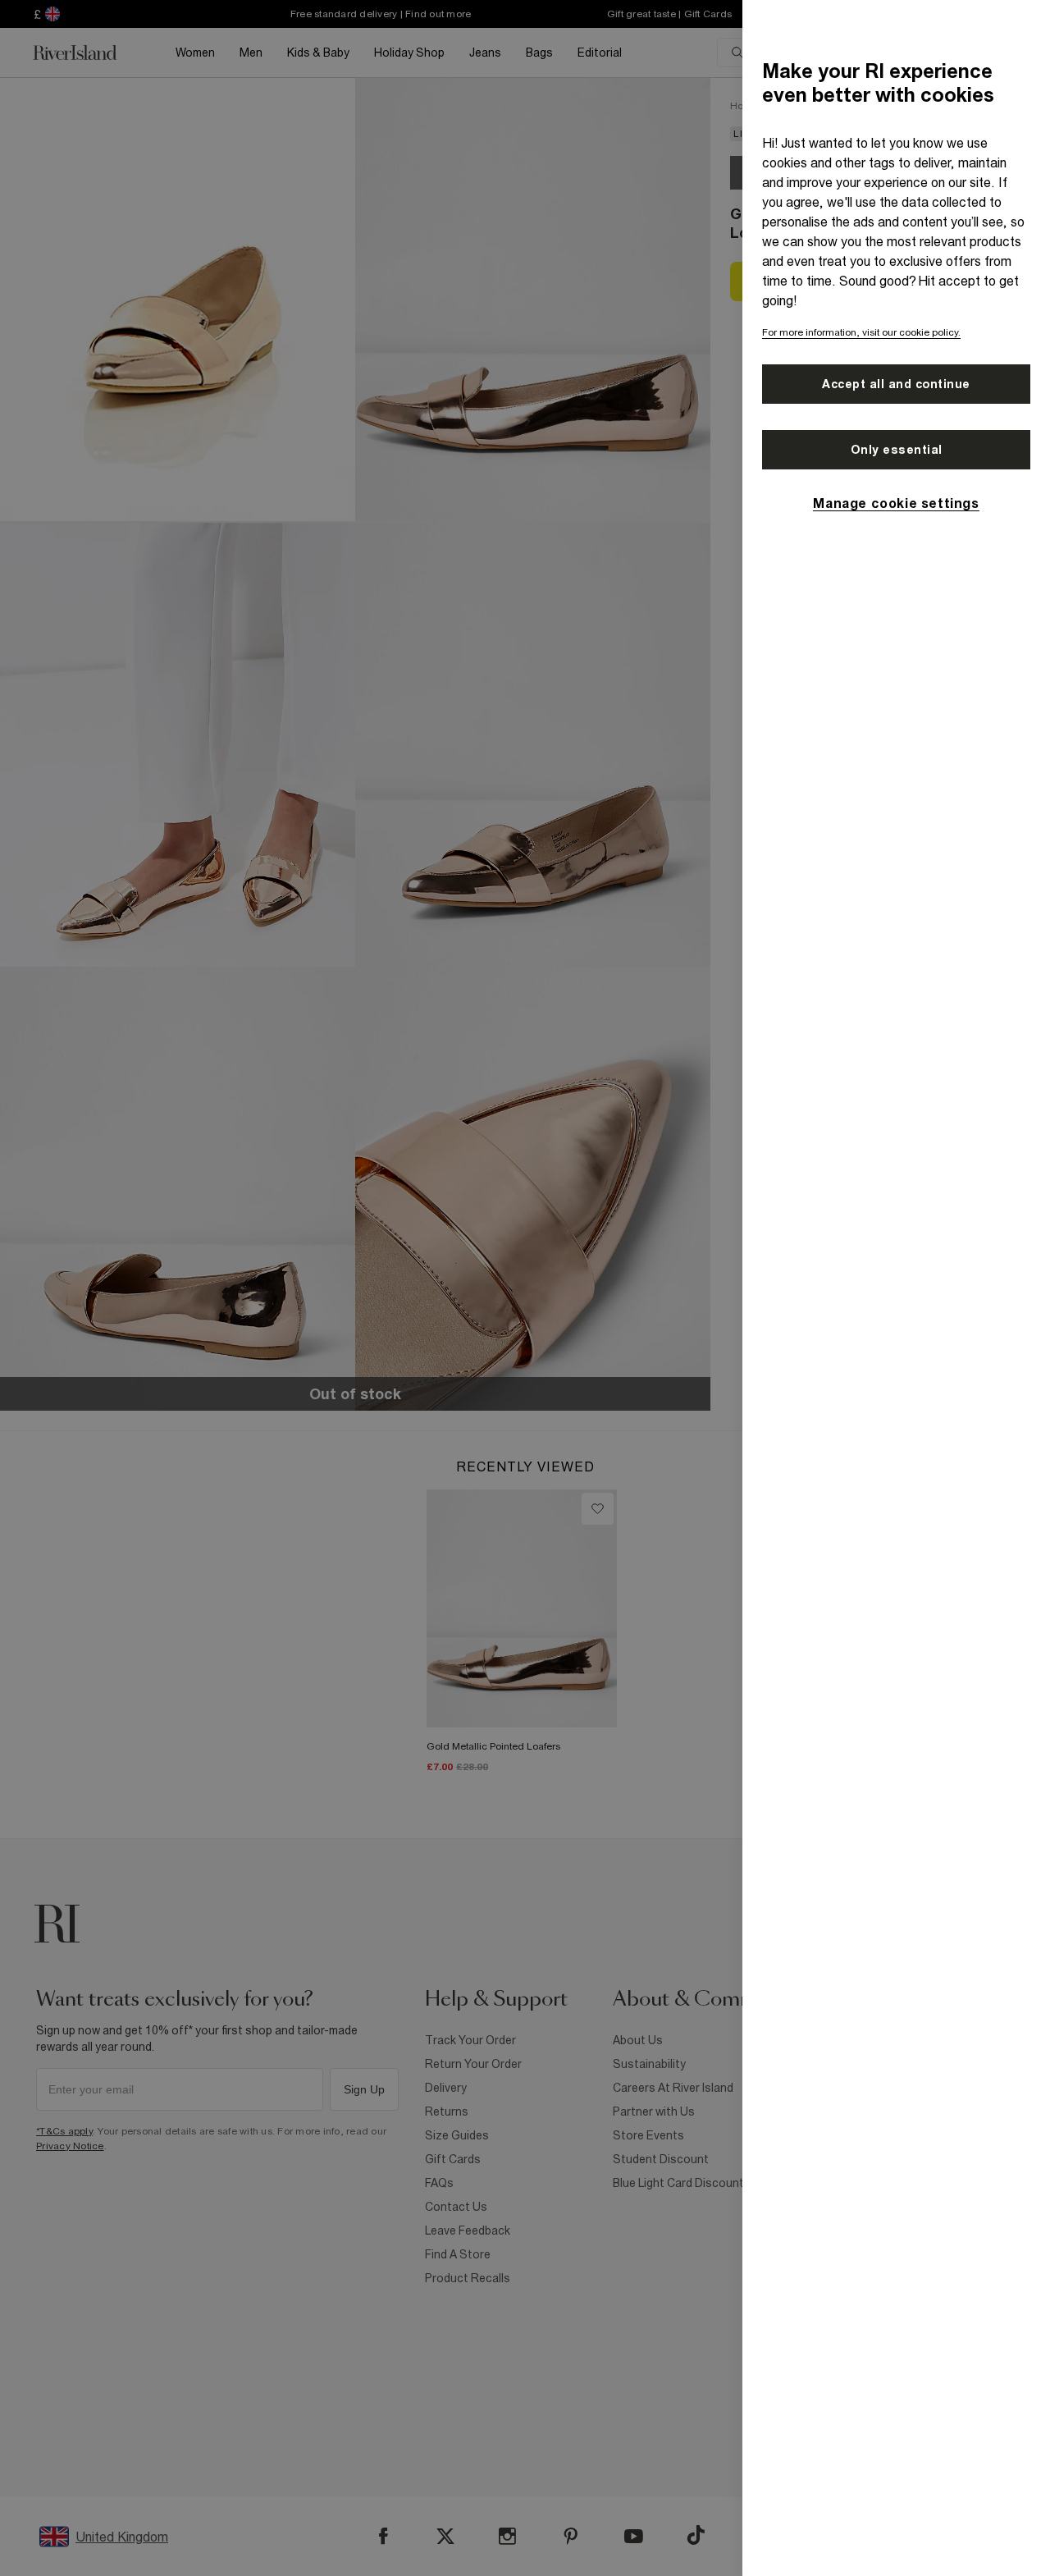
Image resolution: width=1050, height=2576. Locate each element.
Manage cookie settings (896, 503)
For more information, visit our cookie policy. (861, 332)
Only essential (897, 450)
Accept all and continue (896, 384)
